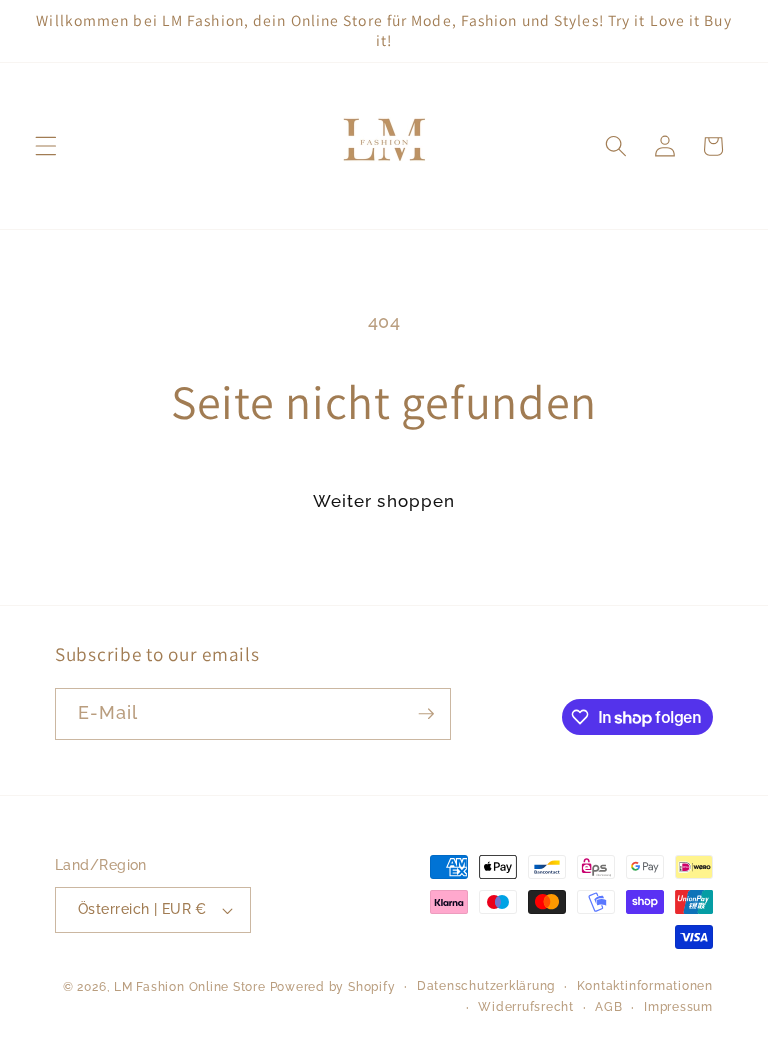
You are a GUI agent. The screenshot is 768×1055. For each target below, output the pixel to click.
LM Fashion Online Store (190, 987)
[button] (46, 146)
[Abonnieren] (426, 714)
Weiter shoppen (384, 501)
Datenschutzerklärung (486, 986)
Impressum (678, 1007)
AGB (608, 1007)
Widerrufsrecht (526, 1007)
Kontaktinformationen (645, 986)
